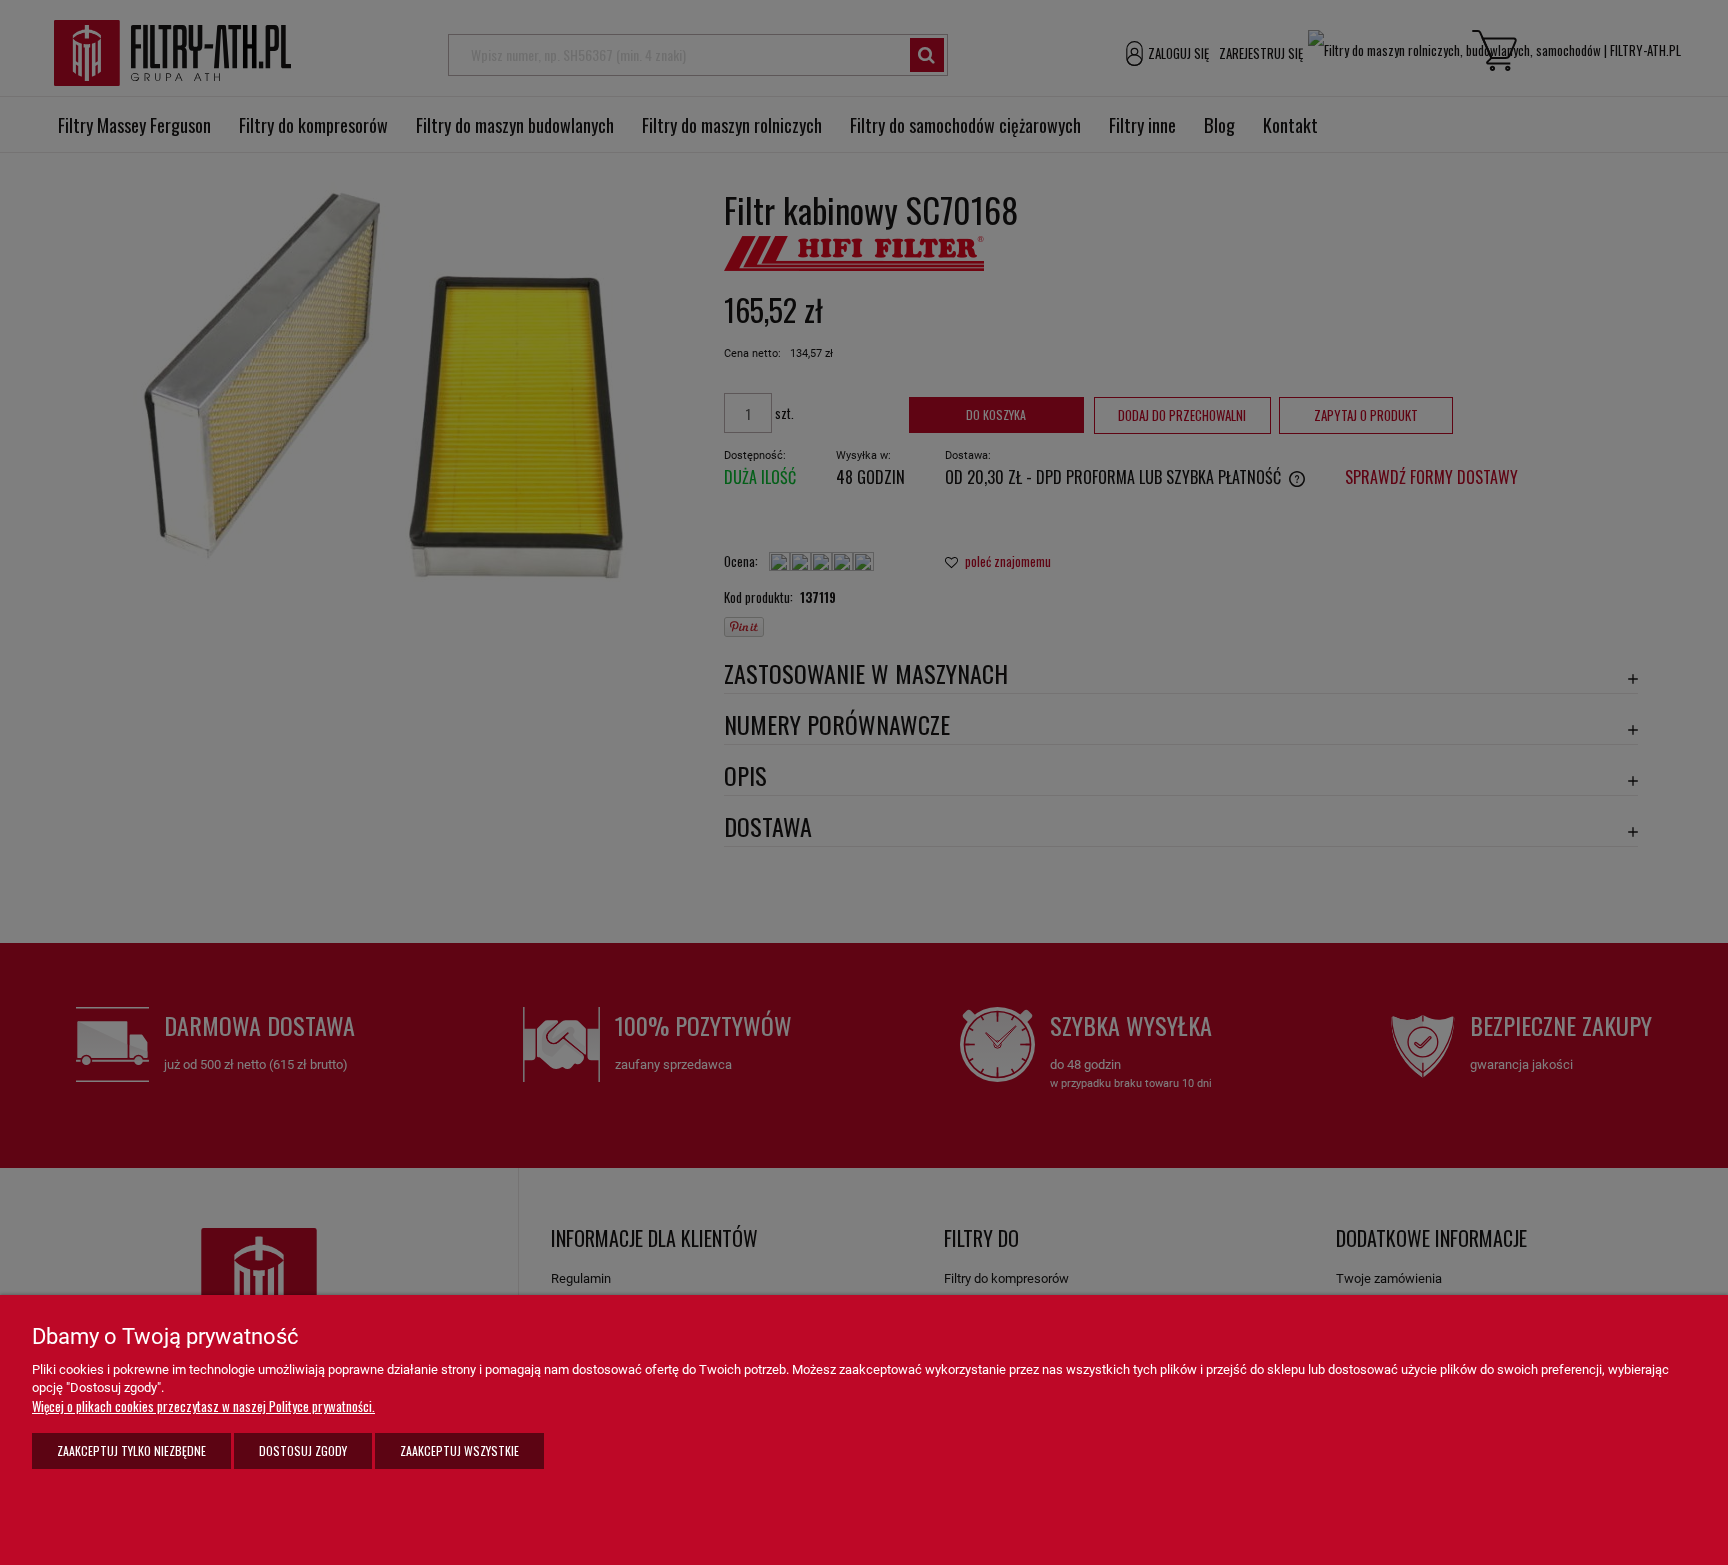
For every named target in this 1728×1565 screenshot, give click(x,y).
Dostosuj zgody (303, 1450)
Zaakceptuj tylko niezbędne (131, 1450)
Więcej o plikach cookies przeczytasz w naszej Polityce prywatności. (203, 1406)
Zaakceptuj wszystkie (459, 1450)
